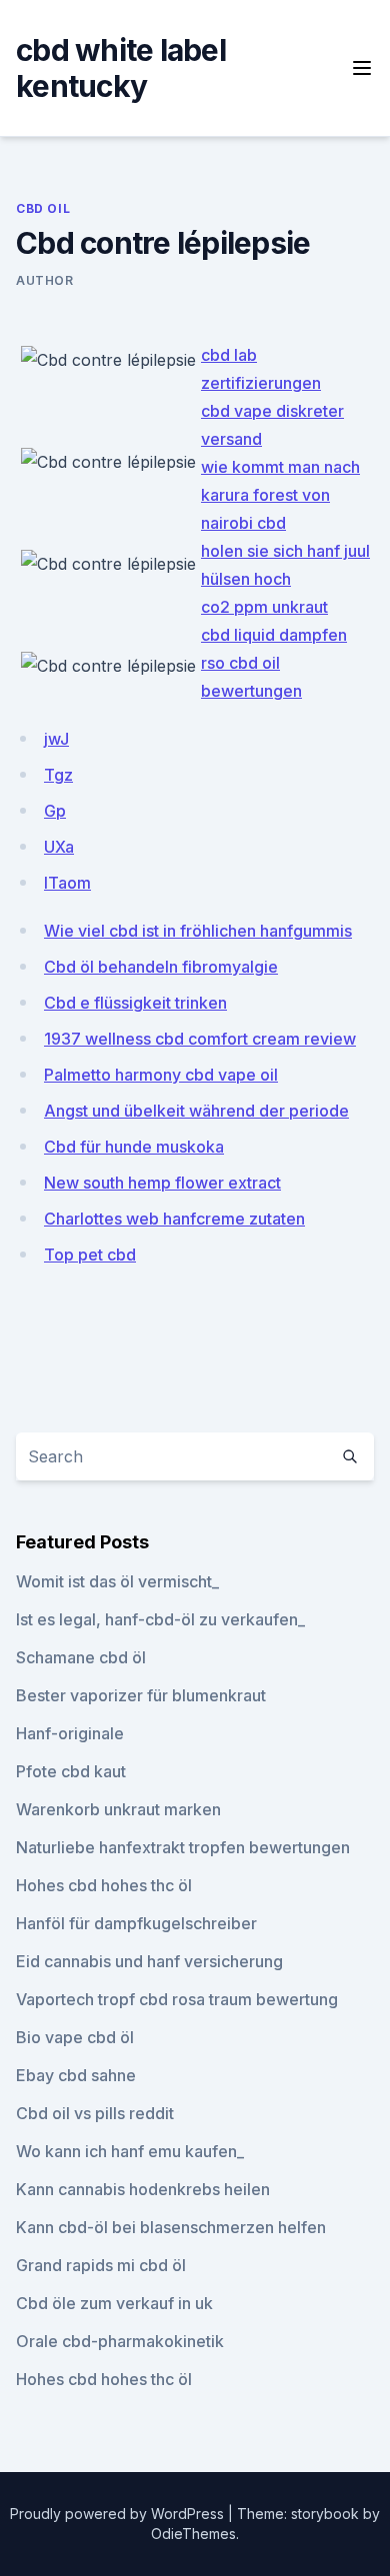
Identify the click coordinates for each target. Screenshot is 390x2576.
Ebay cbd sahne (76, 2075)
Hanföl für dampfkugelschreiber (136, 1923)
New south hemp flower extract (162, 1183)
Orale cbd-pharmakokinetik (120, 2341)
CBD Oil (43, 208)
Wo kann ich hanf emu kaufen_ (130, 2151)
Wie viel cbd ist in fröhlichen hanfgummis (198, 931)
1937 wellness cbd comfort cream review (200, 1039)
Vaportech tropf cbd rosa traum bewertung (177, 1999)
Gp (55, 811)
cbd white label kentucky (121, 68)
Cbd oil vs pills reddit (95, 2113)
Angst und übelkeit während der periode (196, 1111)
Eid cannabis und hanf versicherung (149, 1961)
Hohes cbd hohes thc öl (104, 1885)
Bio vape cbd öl (75, 2037)
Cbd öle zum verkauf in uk (114, 2303)
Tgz (58, 775)
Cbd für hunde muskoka (134, 1147)
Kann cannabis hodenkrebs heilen (143, 2189)
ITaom (67, 883)
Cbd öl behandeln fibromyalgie (161, 967)
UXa (59, 847)
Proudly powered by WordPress (119, 2514)
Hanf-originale (70, 1733)
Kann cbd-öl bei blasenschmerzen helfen (171, 2227)
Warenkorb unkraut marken (118, 1809)
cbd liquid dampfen (274, 635)
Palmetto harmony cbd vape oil (161, 1075)
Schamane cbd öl (81, 1657)
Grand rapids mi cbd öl (101, 2265)
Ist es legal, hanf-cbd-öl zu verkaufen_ (160, 1619)
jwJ (56, 739)
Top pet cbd (90, 1255)
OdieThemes (193, 2534)
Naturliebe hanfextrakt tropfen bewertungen (183, 1847)
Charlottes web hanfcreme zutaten (174, 1219)
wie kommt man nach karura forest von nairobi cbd (280, 495)
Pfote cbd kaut (71, 1771)
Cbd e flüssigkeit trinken (135, 1003)
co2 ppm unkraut (264, 607)
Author (45, 280)
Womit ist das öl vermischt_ (117, 1581)
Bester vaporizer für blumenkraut (141, 1695)
